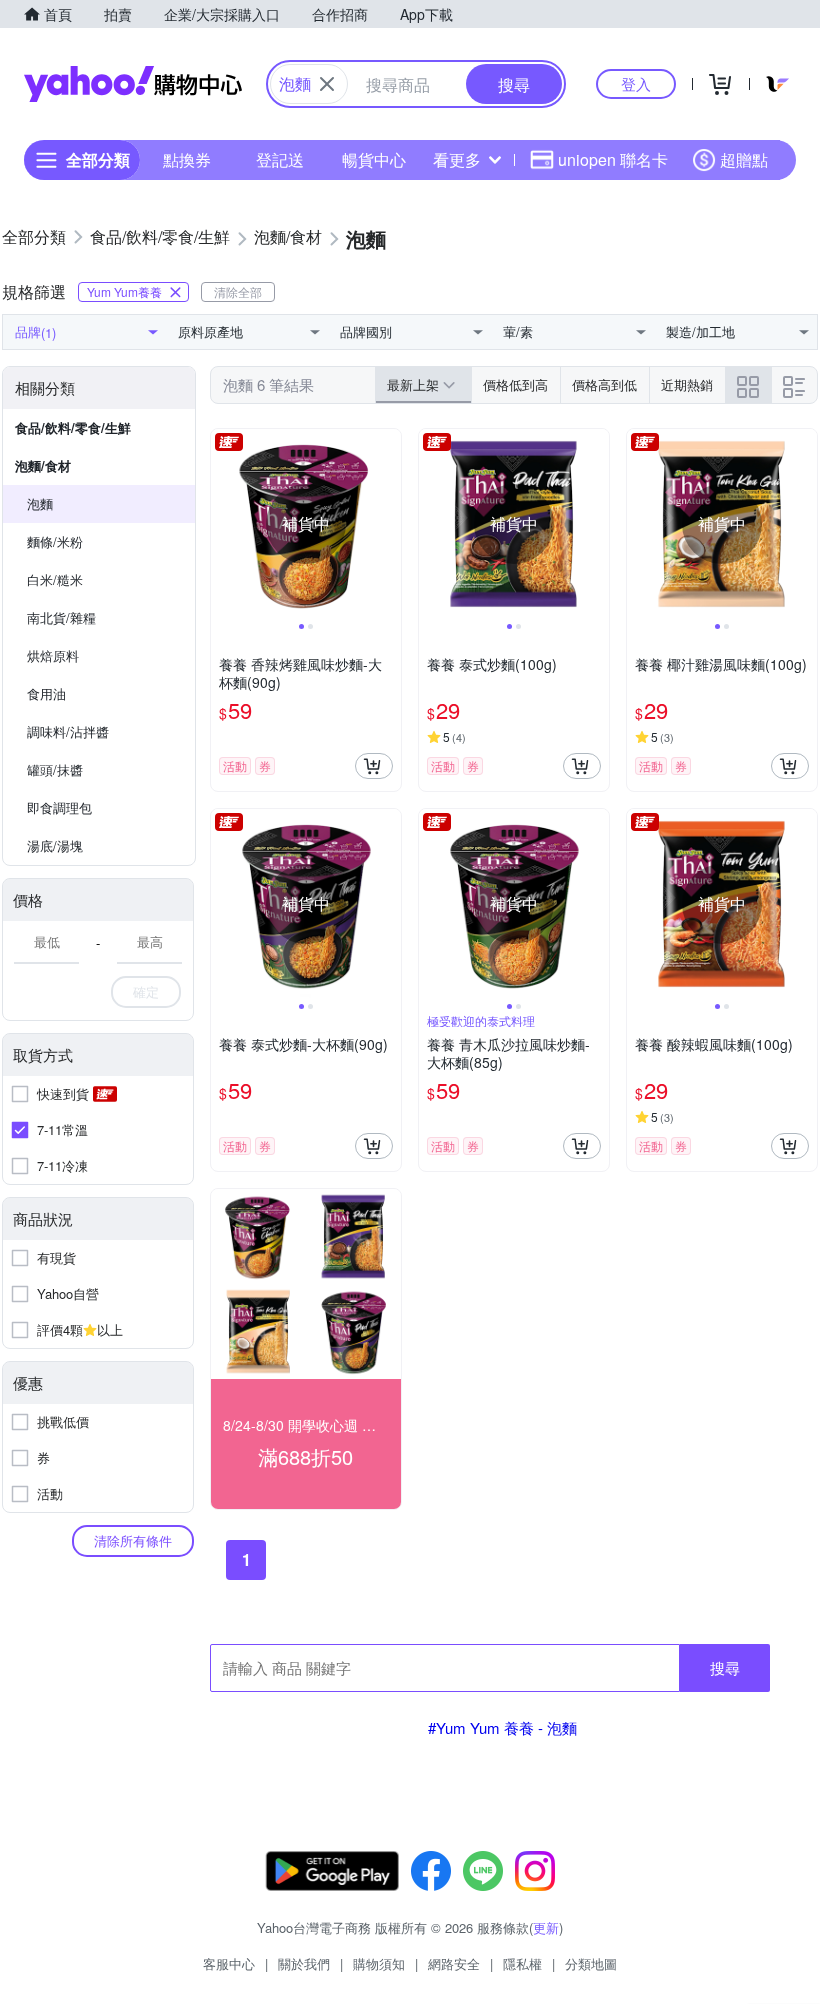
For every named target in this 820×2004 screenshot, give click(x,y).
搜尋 (725, 1667)
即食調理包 (59, 807)
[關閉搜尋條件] (327, 84)
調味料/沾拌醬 (68, 731)
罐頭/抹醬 (55, 769)
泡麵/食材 (43, 465)
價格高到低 (604, 384)
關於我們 (304, 1963)
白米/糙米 (55, 579)
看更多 (457, 159)
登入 (636, 83)
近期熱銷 (687, 384)
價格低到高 (515, 384)
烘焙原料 (53, 655)
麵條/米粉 (55, 541)
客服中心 (229, 1963)
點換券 (187, 159)
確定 (146, 991)
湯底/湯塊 (55, 845)
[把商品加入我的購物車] (374, 766)
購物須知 (379, 1963)
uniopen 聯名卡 (613, 159)
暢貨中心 (374, 159)
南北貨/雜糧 (61, 617)
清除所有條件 (133, 1540)
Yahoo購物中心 (133, 84)
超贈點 (744, 159)
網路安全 (454, 1963)
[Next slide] (388, 524)
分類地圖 (591, 1963)
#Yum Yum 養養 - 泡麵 (502, 1727)
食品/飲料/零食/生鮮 (73, 427)
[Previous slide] (224, 524)
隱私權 (522, 1963)
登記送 (280, 159)
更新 (546, 1927)
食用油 (46, 693)
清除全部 (238, 291)
